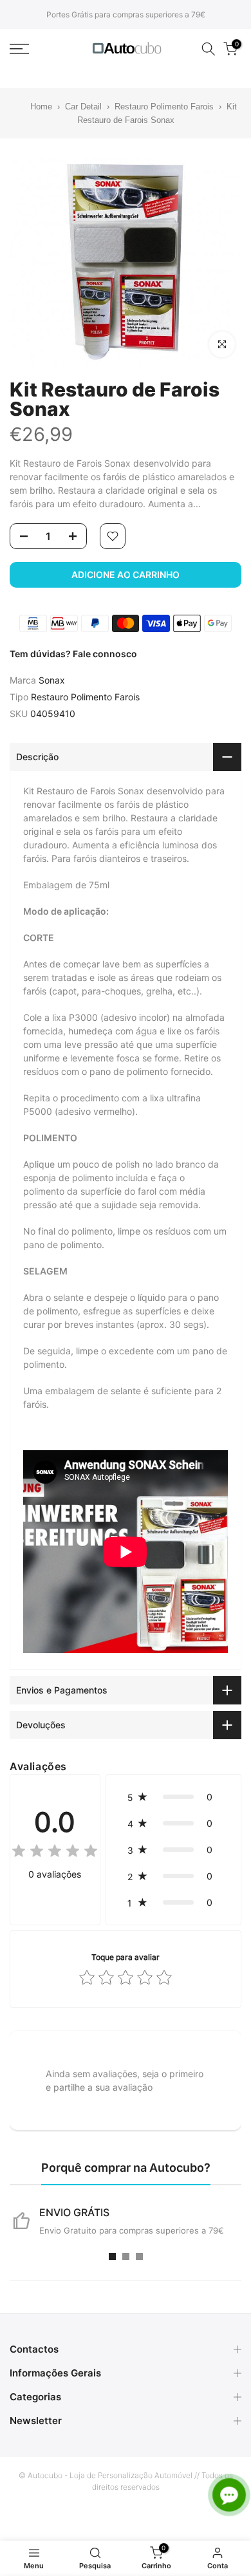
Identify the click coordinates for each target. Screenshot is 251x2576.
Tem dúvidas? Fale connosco (73, 654)
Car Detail (83, 107)
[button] (173, 1797)
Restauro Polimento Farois (164, 107)
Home (33, 107)
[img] (55, 1853)
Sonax (52, 680)
